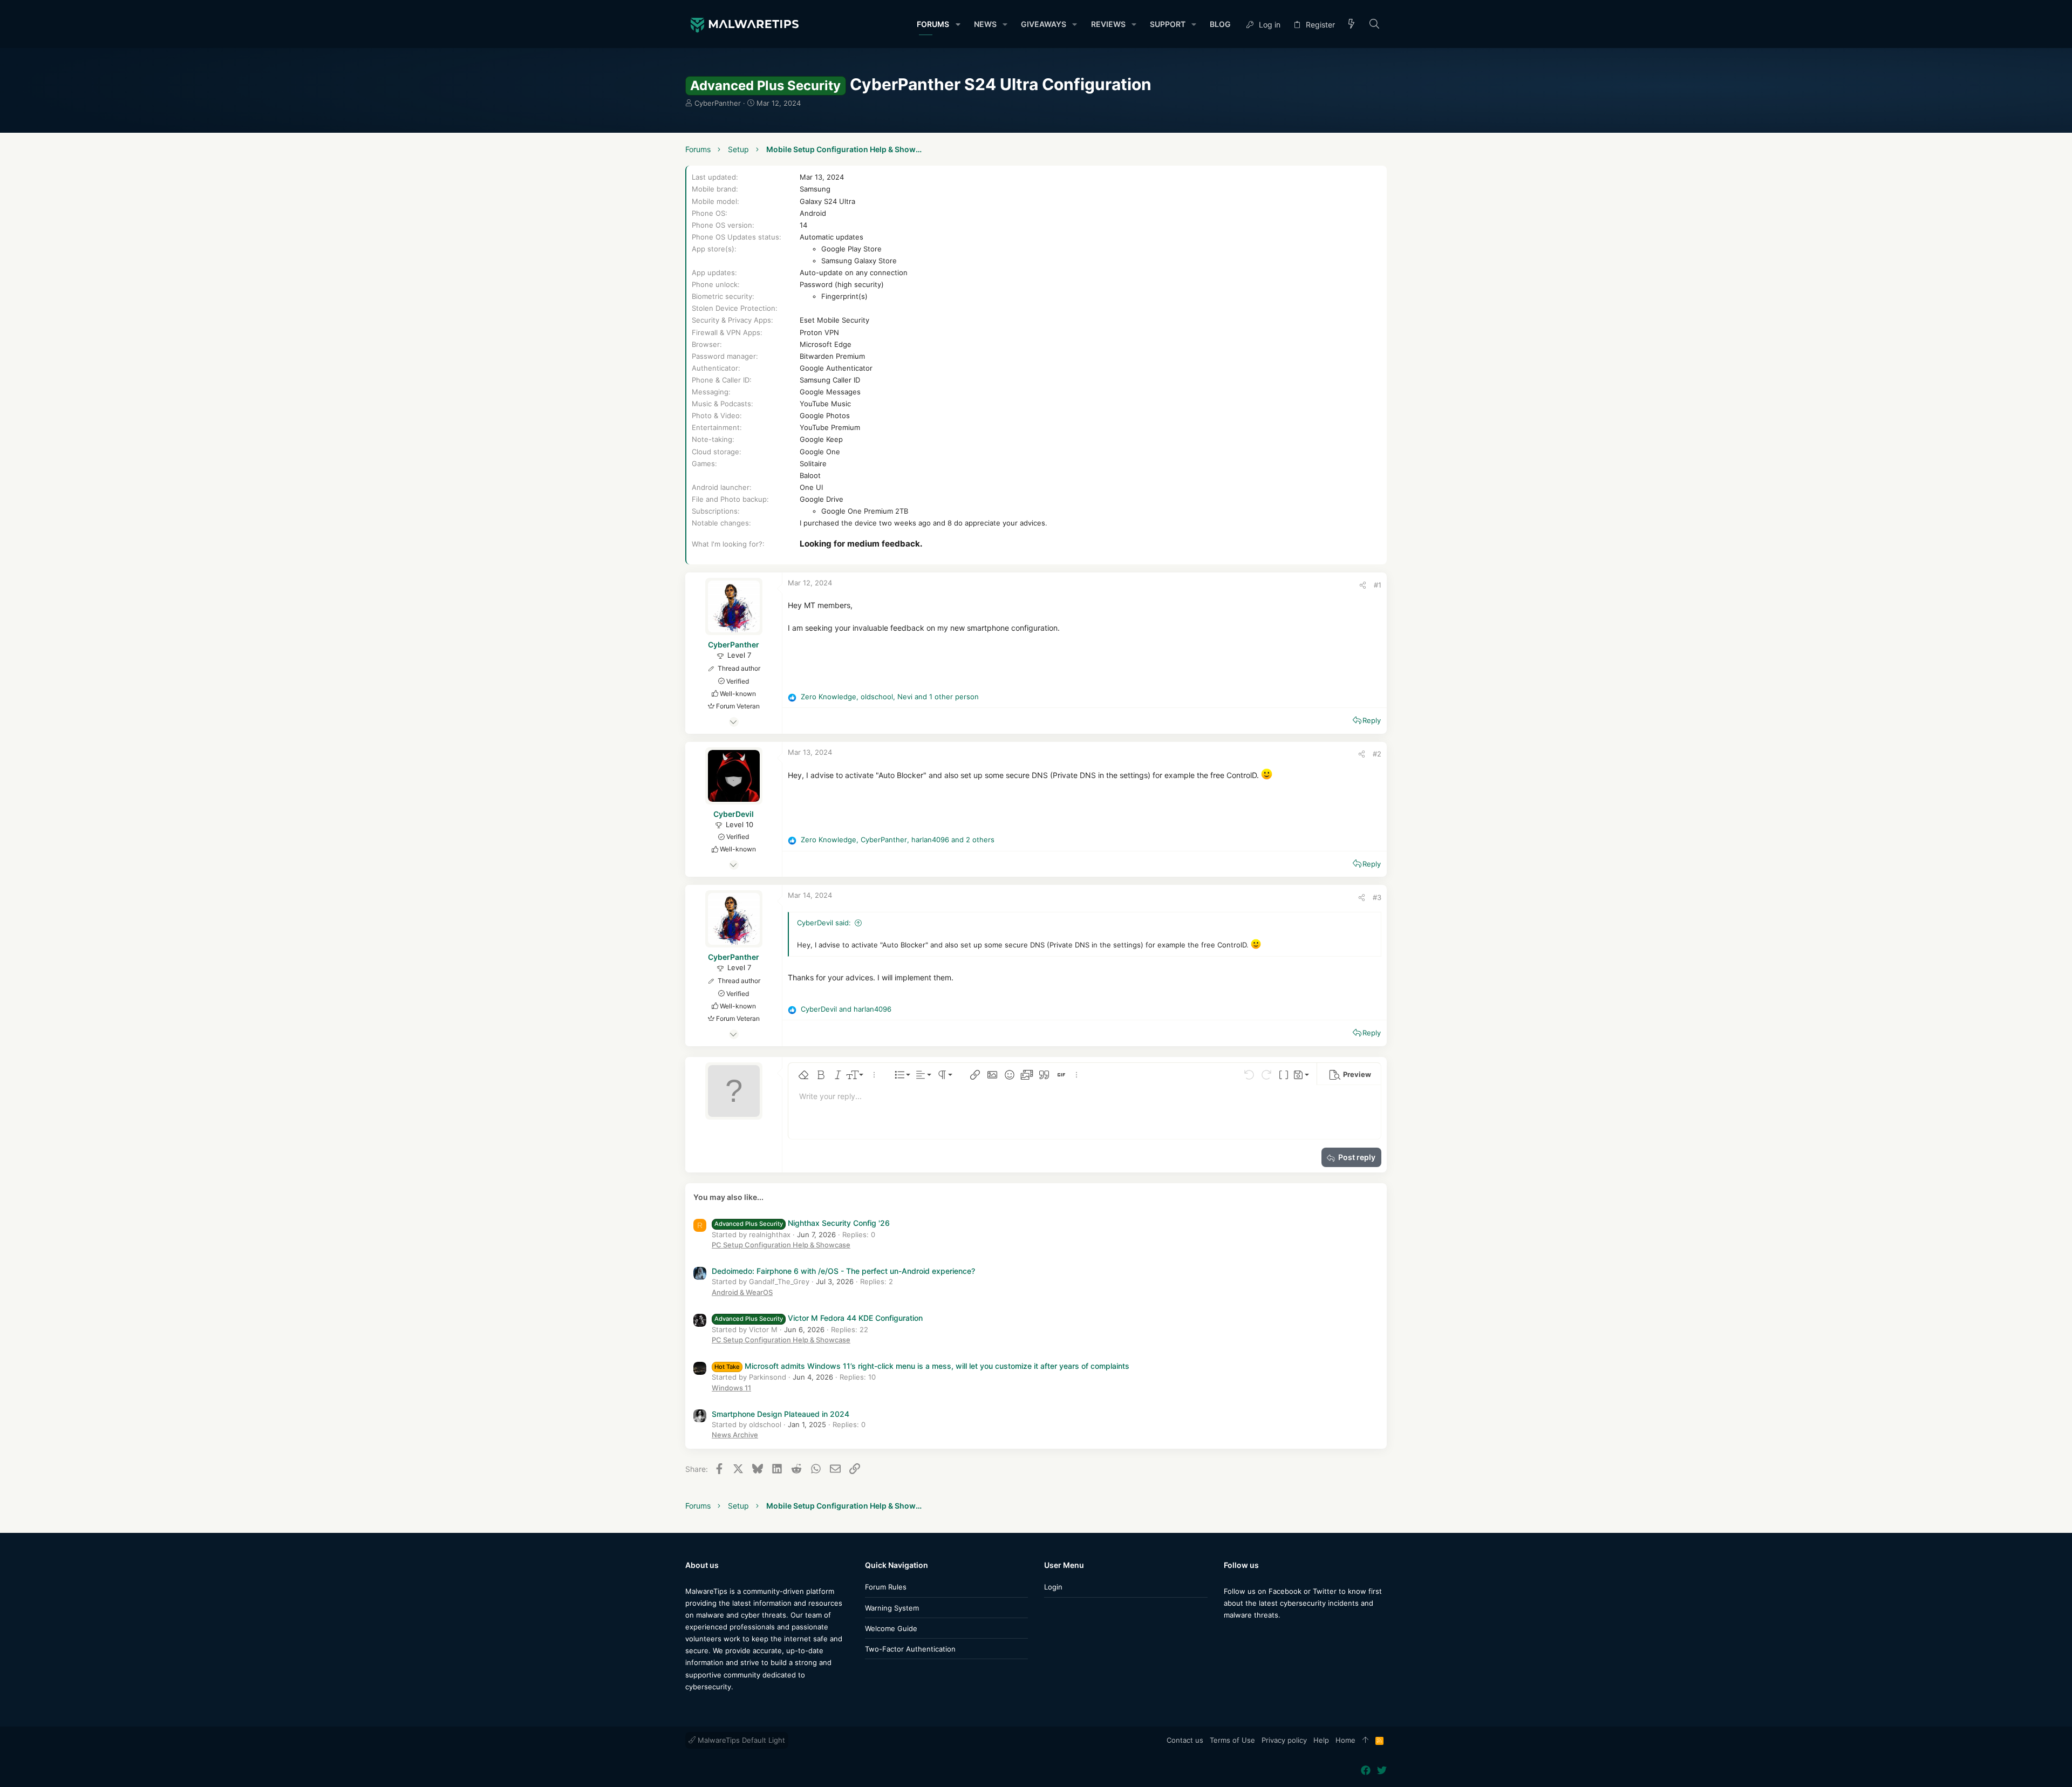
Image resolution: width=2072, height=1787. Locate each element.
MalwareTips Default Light (740, 1740)
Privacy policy (1284, 1740)
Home (1345, 1740)
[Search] (1375, 25)
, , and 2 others (898, 840)
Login (1053, 1587)
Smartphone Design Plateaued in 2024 (781, 1414)
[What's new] (1352, 25)
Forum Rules (886, 1587)
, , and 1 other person (890, 697)
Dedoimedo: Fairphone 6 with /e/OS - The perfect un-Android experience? (843, 1271)
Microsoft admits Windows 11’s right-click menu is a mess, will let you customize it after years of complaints (922, 1366)
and (846, 1009)
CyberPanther (718, 103)
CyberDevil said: (824, 923)
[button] (957, 24)
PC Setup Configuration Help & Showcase (781, 1245)
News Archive (735, 1435)
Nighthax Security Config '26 (802, 1223)
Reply (1372, 720)
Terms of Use (1232, 1740)
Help (1321, 1740)
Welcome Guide (891, 1628)
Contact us (1185, 1740)
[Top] (1365, 1741)
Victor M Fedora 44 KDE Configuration (819, 1318)
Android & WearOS (742, 1292)
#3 (1377, 897)
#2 (1377, 754)
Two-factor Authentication (910, 1649)
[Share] (1363, 585)
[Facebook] (1229, 1636)
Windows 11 (731, 1388)
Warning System (892, 1608)
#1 (1378, 585)
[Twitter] (1245, 1636)
